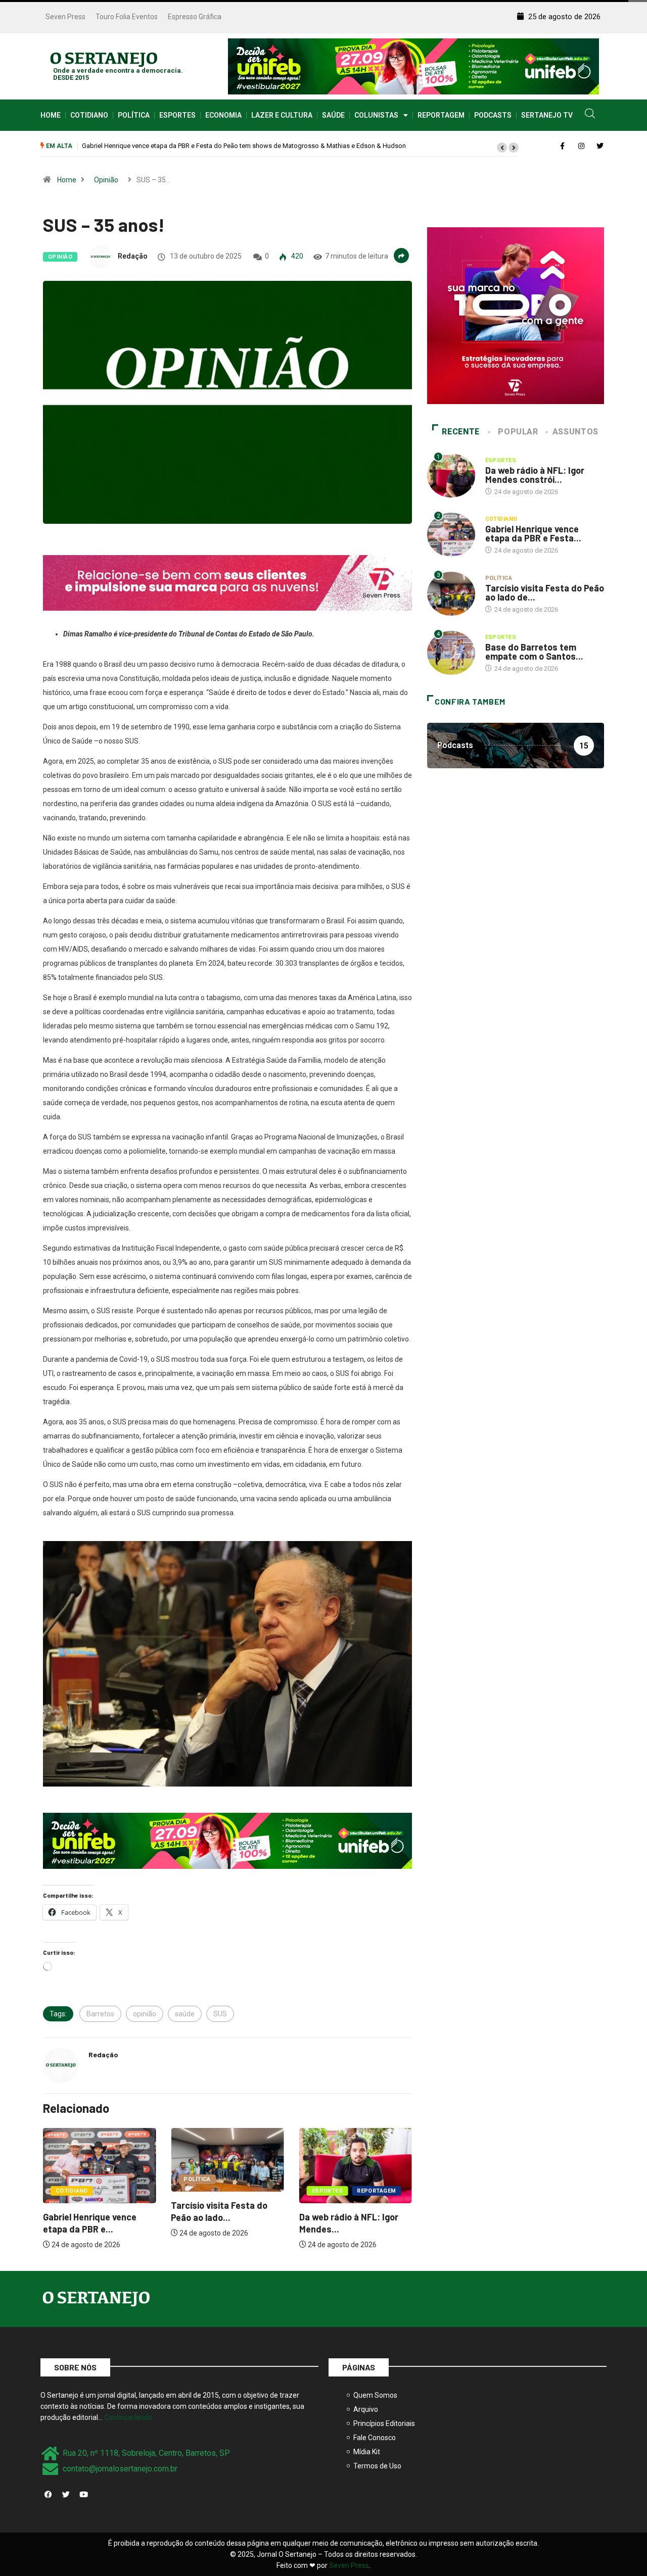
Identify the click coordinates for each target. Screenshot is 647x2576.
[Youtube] (83, 2495)
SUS (220, 2014)
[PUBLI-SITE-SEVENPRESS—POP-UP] (516, 315)
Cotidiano (89, 115)
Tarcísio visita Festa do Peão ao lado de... (545, 592)
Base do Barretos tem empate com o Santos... (534, 652)
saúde (185, 2014)
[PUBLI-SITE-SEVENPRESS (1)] (227, 582)
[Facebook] (48, 2495)
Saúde (333, 115)
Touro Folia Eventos (127, 17)
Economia (223, 115)
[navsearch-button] (590, 115)
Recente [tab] (460, 432)
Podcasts (493, 115)
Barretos (100, 2014)
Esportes (177, 115)
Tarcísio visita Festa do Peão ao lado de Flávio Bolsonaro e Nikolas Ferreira (191, 146)
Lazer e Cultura (282, 115)
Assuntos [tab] (575, 432)
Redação (133, 256)
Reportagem (441, 115)
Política (134, 115)
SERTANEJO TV (547, 115)
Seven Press (65, 17)
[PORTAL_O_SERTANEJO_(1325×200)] (413, 66)
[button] (502, 147)
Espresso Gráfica (195, 17)
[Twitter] (66, 2495)
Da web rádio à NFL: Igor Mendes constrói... (535, 475)
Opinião (106, 180)
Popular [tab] (518, 432)
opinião (145, 2014)
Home (51, 115)
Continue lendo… (130, 2417)
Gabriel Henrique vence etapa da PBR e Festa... (533, 533)
